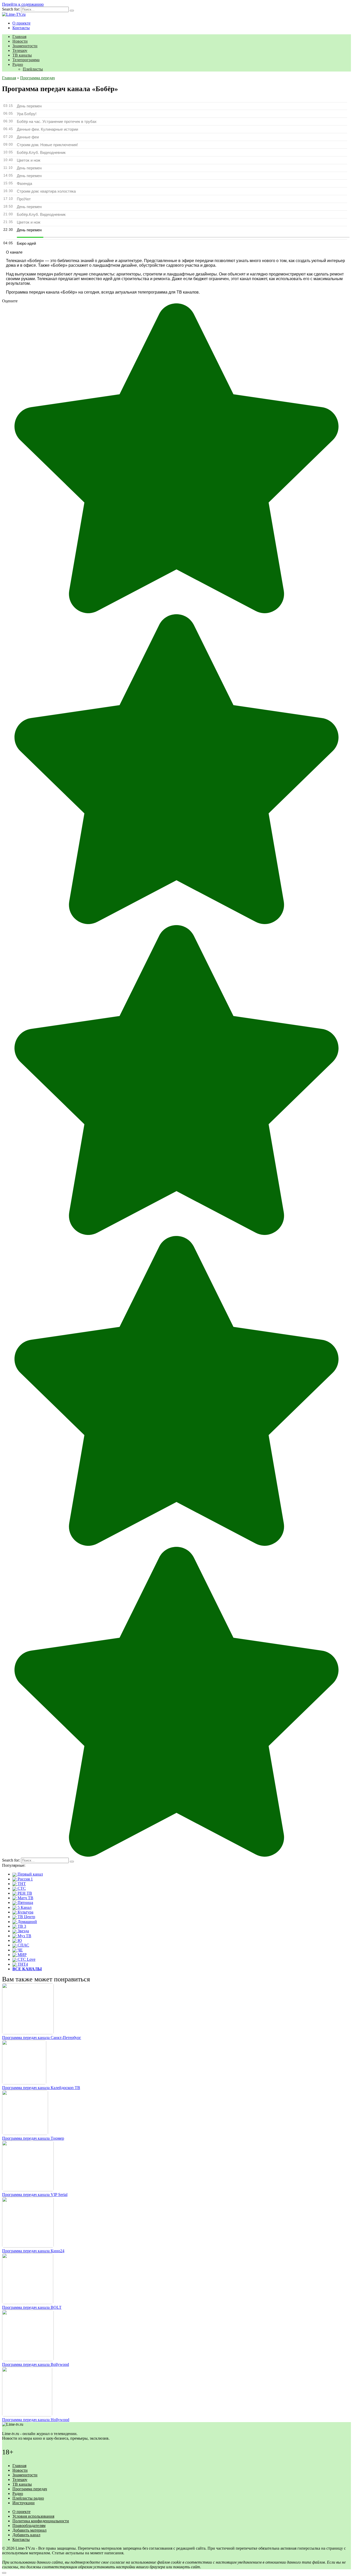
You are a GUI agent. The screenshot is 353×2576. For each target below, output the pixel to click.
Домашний (27, 1922)
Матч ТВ (25, 1898)
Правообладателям (29, 2526)
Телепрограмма (26, 60)
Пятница (25, 1903)
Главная (19, 37)
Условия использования (33, 2516)
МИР (22, 1955)
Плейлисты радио (28, 2498)
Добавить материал (29, 2530)
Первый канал (30, 1874)
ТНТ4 (22, 1964)
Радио (18, 64)
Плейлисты (33, 69)
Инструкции (24, 2503)
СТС (21, 1888)
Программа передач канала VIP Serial (35, 2195)
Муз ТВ (24, 1936)
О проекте (21, 23)
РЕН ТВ (24, 1893)
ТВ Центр (26, 1917)
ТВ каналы (22, 55)
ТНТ (21, 1884)
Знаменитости (25, 46)
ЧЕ (20, 1950)
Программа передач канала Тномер (33, 2138)
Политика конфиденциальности (41, 2521)
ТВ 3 (21, 1926)
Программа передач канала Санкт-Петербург (42, 2038)
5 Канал (24, 1907)
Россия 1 (25, 1879)
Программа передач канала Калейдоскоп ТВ (41, 2088)
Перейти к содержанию (23, 4)
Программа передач (30, 2489)
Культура (25, 1912)
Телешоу (20, 50)
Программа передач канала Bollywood (36, 2364)
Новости (20, 41)
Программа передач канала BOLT (32, 2307)
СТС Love (26, 1959)
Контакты (21, 28)
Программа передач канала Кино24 (33, 2251)
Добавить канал (26, 2535)
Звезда (23, 1931)
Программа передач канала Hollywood (36, 2420)
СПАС (23, 1945)
